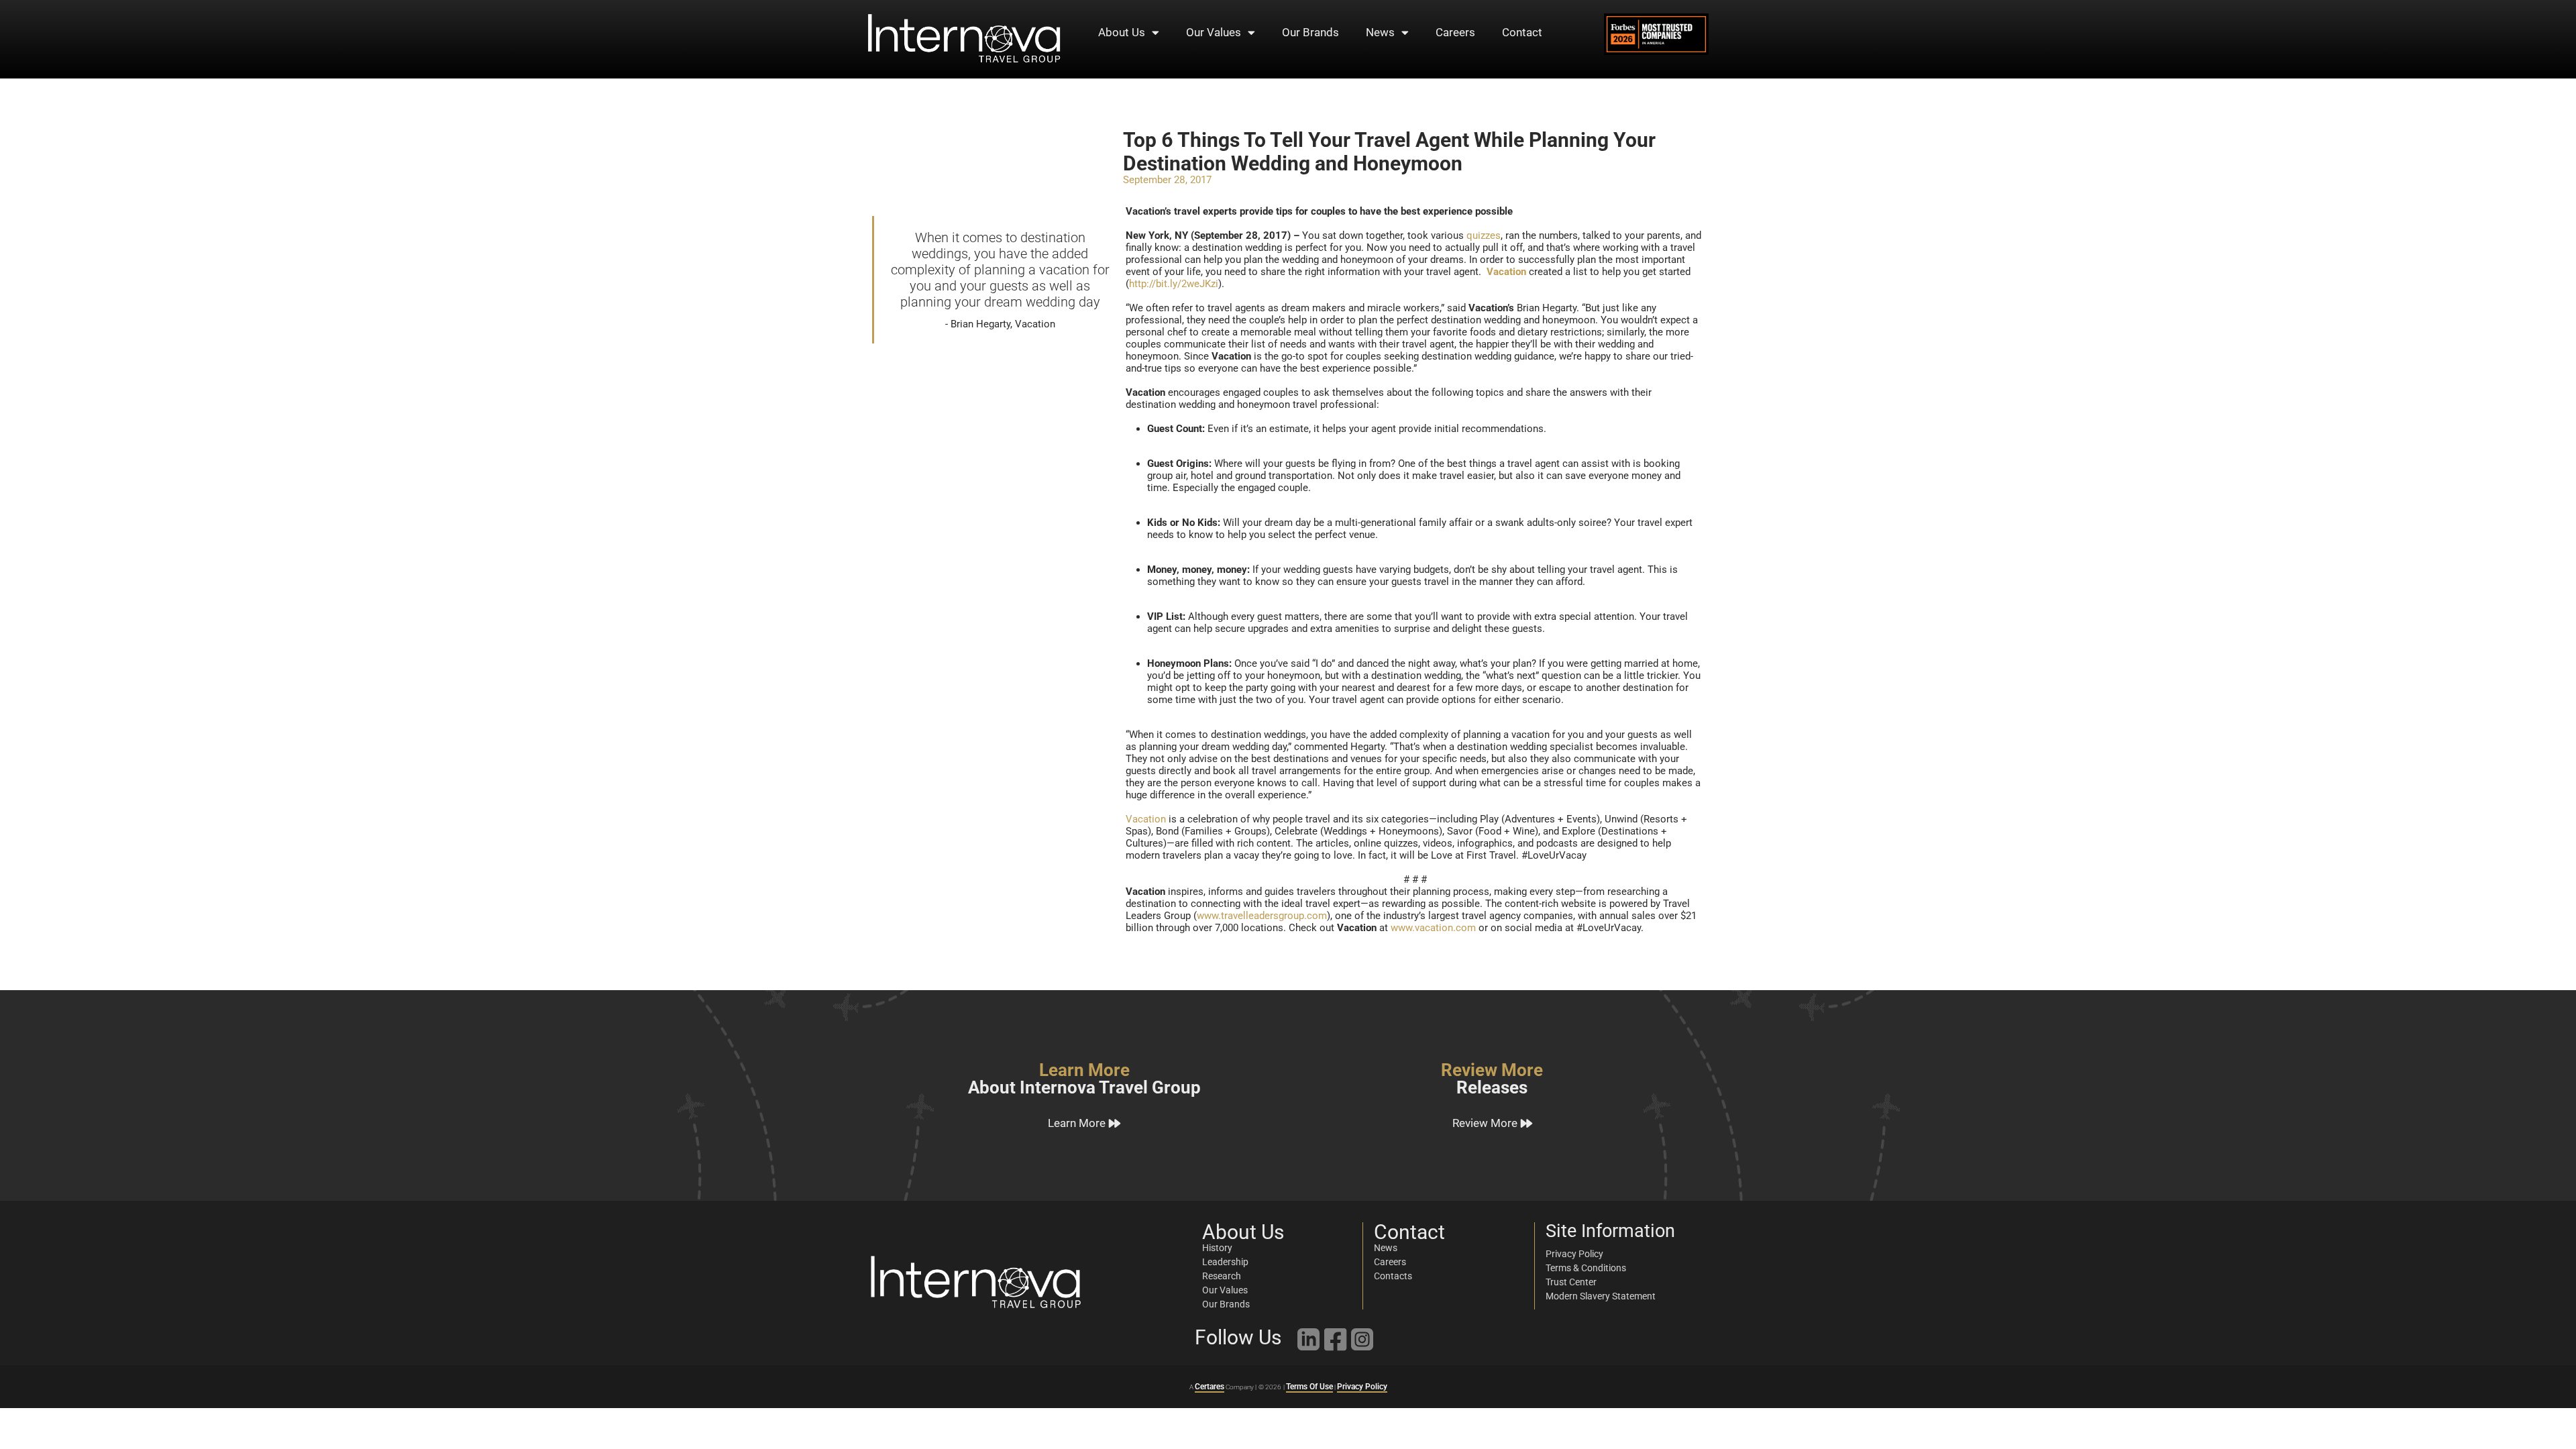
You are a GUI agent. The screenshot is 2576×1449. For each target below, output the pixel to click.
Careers (1455, 32)
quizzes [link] (1484, 235)
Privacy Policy (1362, 1387)
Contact (1522, 32)
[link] (1506, 272)
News (1380, 32)
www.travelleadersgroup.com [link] (1262, 916)
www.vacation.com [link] (1433, 928)
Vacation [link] (1146, 819)
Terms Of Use (1309, 1387)
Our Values (1214, 32)
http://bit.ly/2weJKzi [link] (1174, 284)
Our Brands (1310, 32)
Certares (1210, 1387)
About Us (1122, 32)
